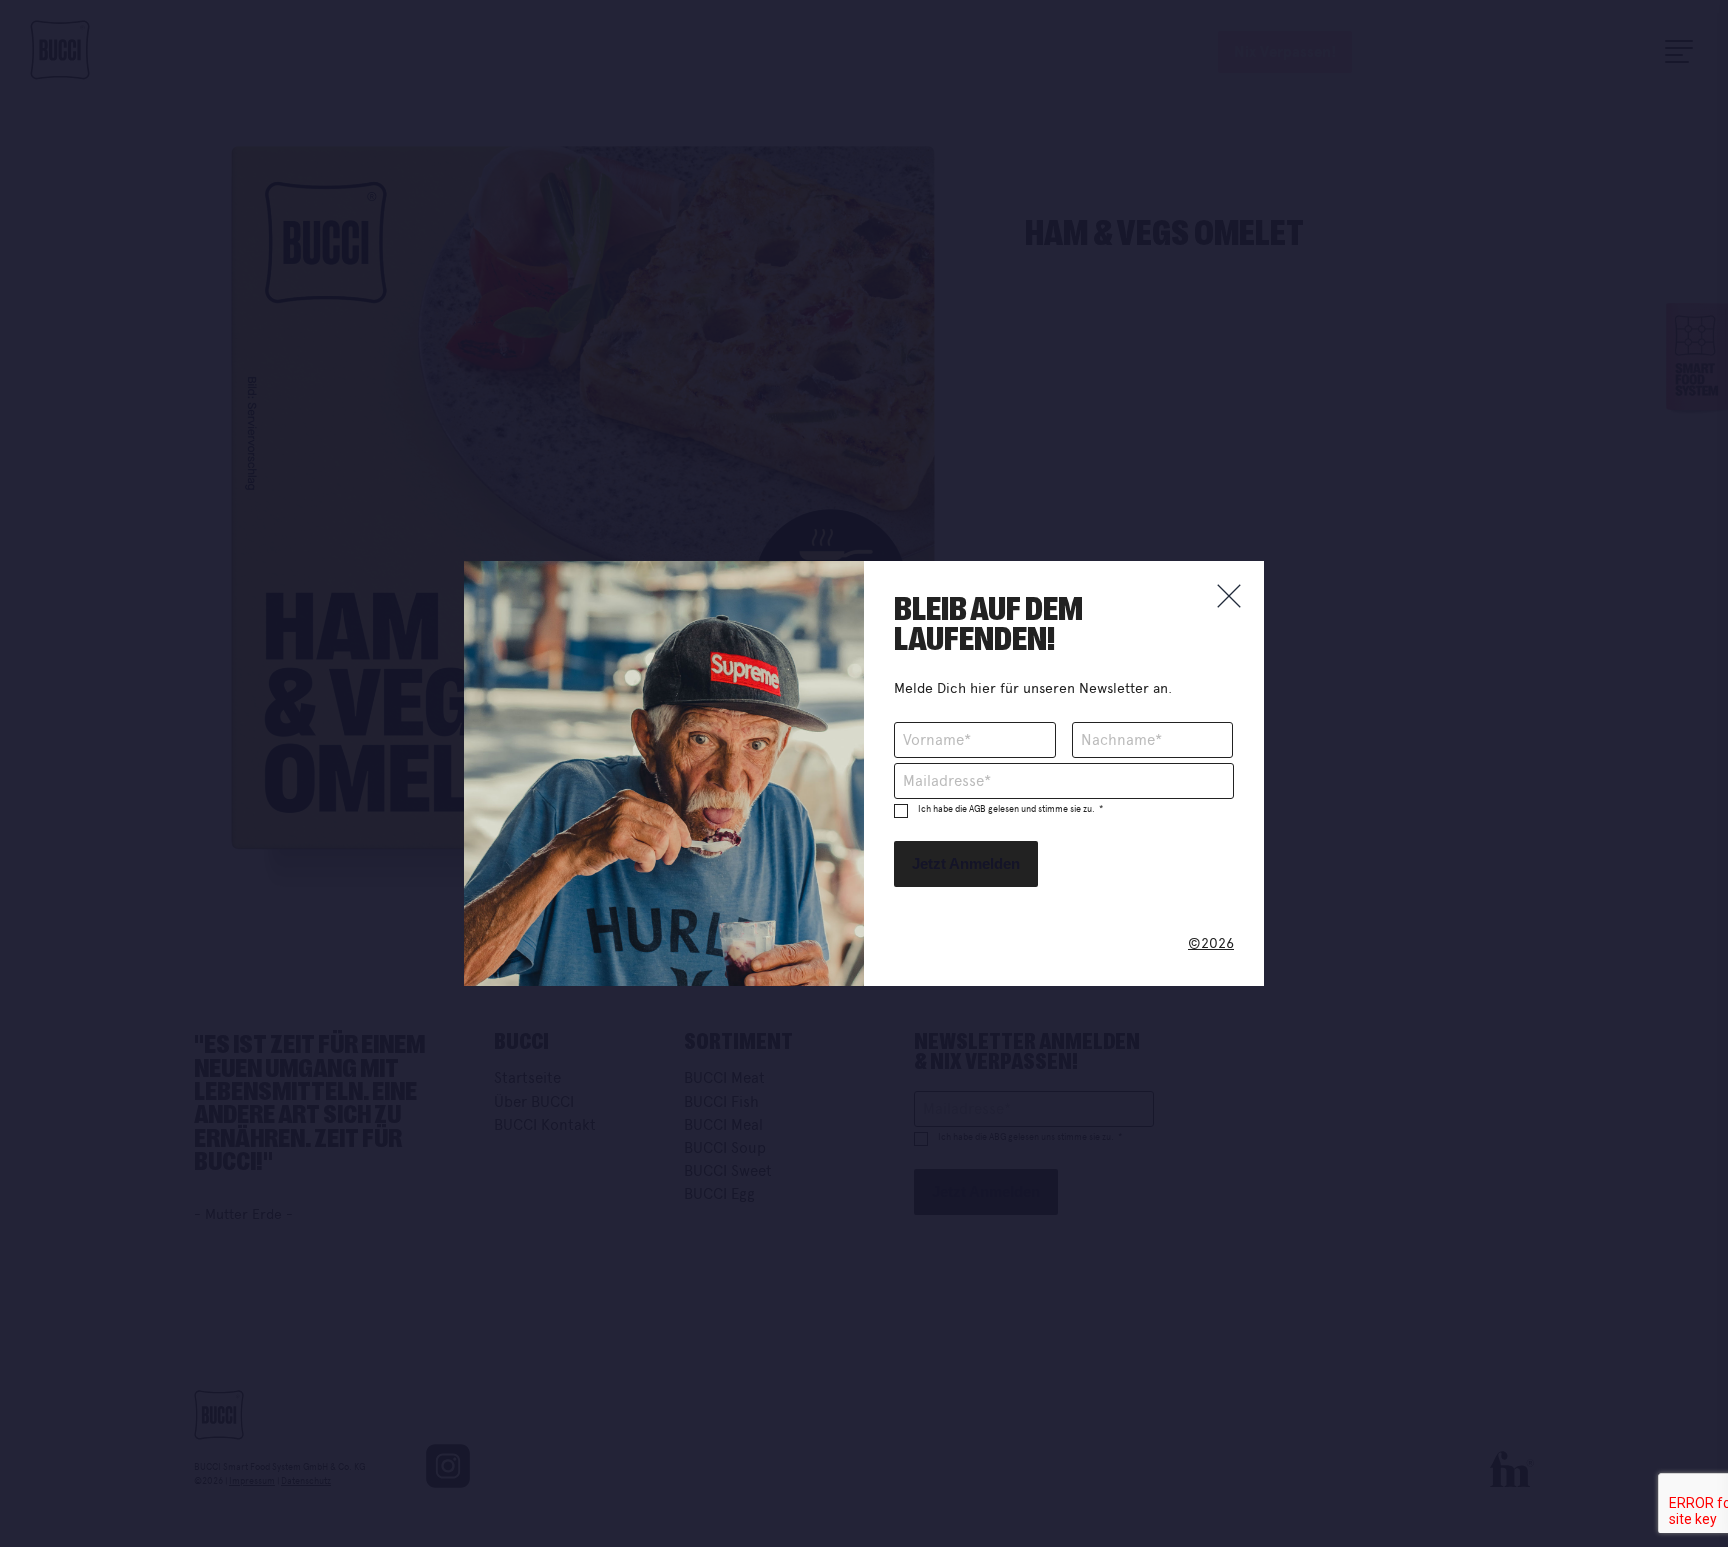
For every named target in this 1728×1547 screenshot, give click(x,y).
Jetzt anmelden (966, 863)
